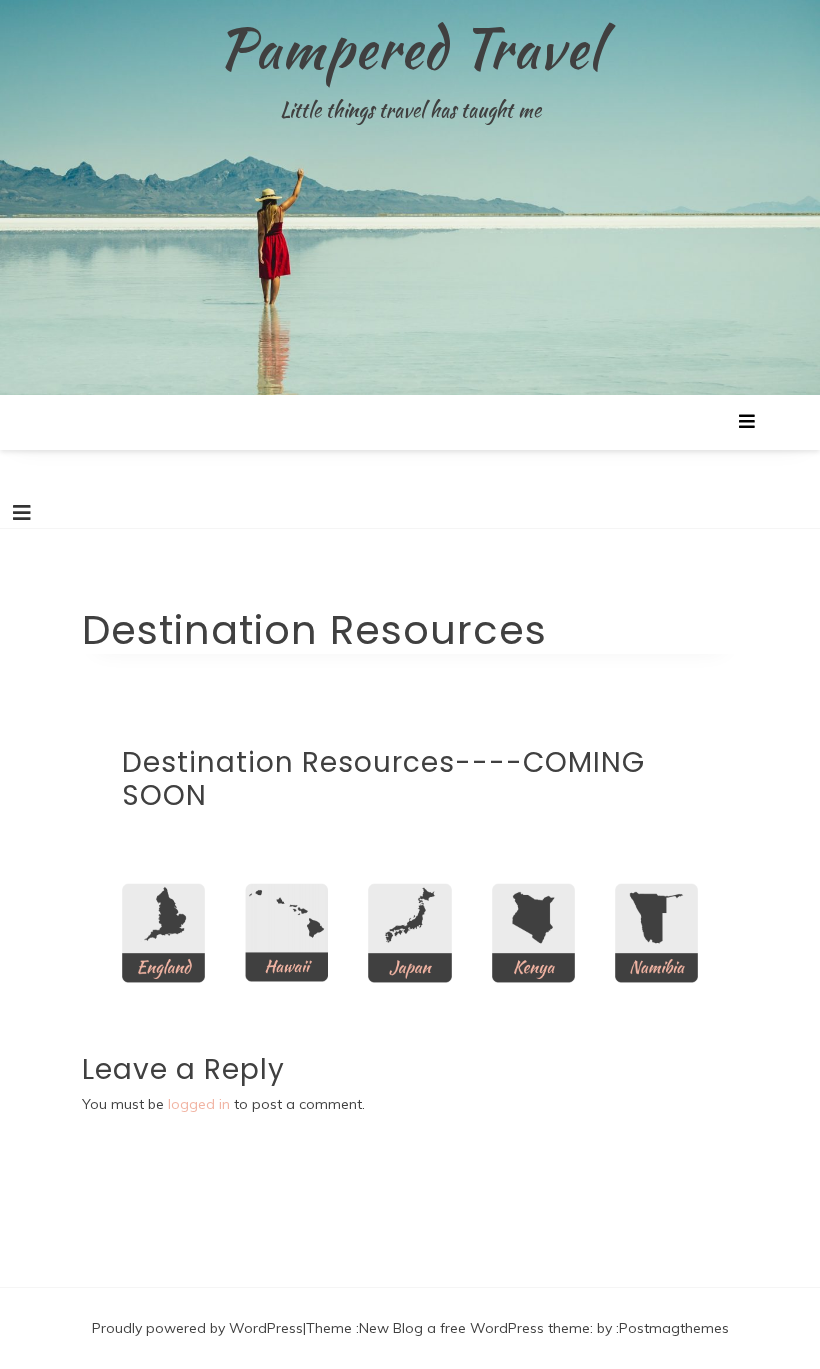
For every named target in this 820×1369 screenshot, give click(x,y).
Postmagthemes (674, 1328)
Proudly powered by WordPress (197, 1328)
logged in (199, 1104)
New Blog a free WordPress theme (474, 1328)
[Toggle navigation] (22, 513)
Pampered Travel (410, 48)
